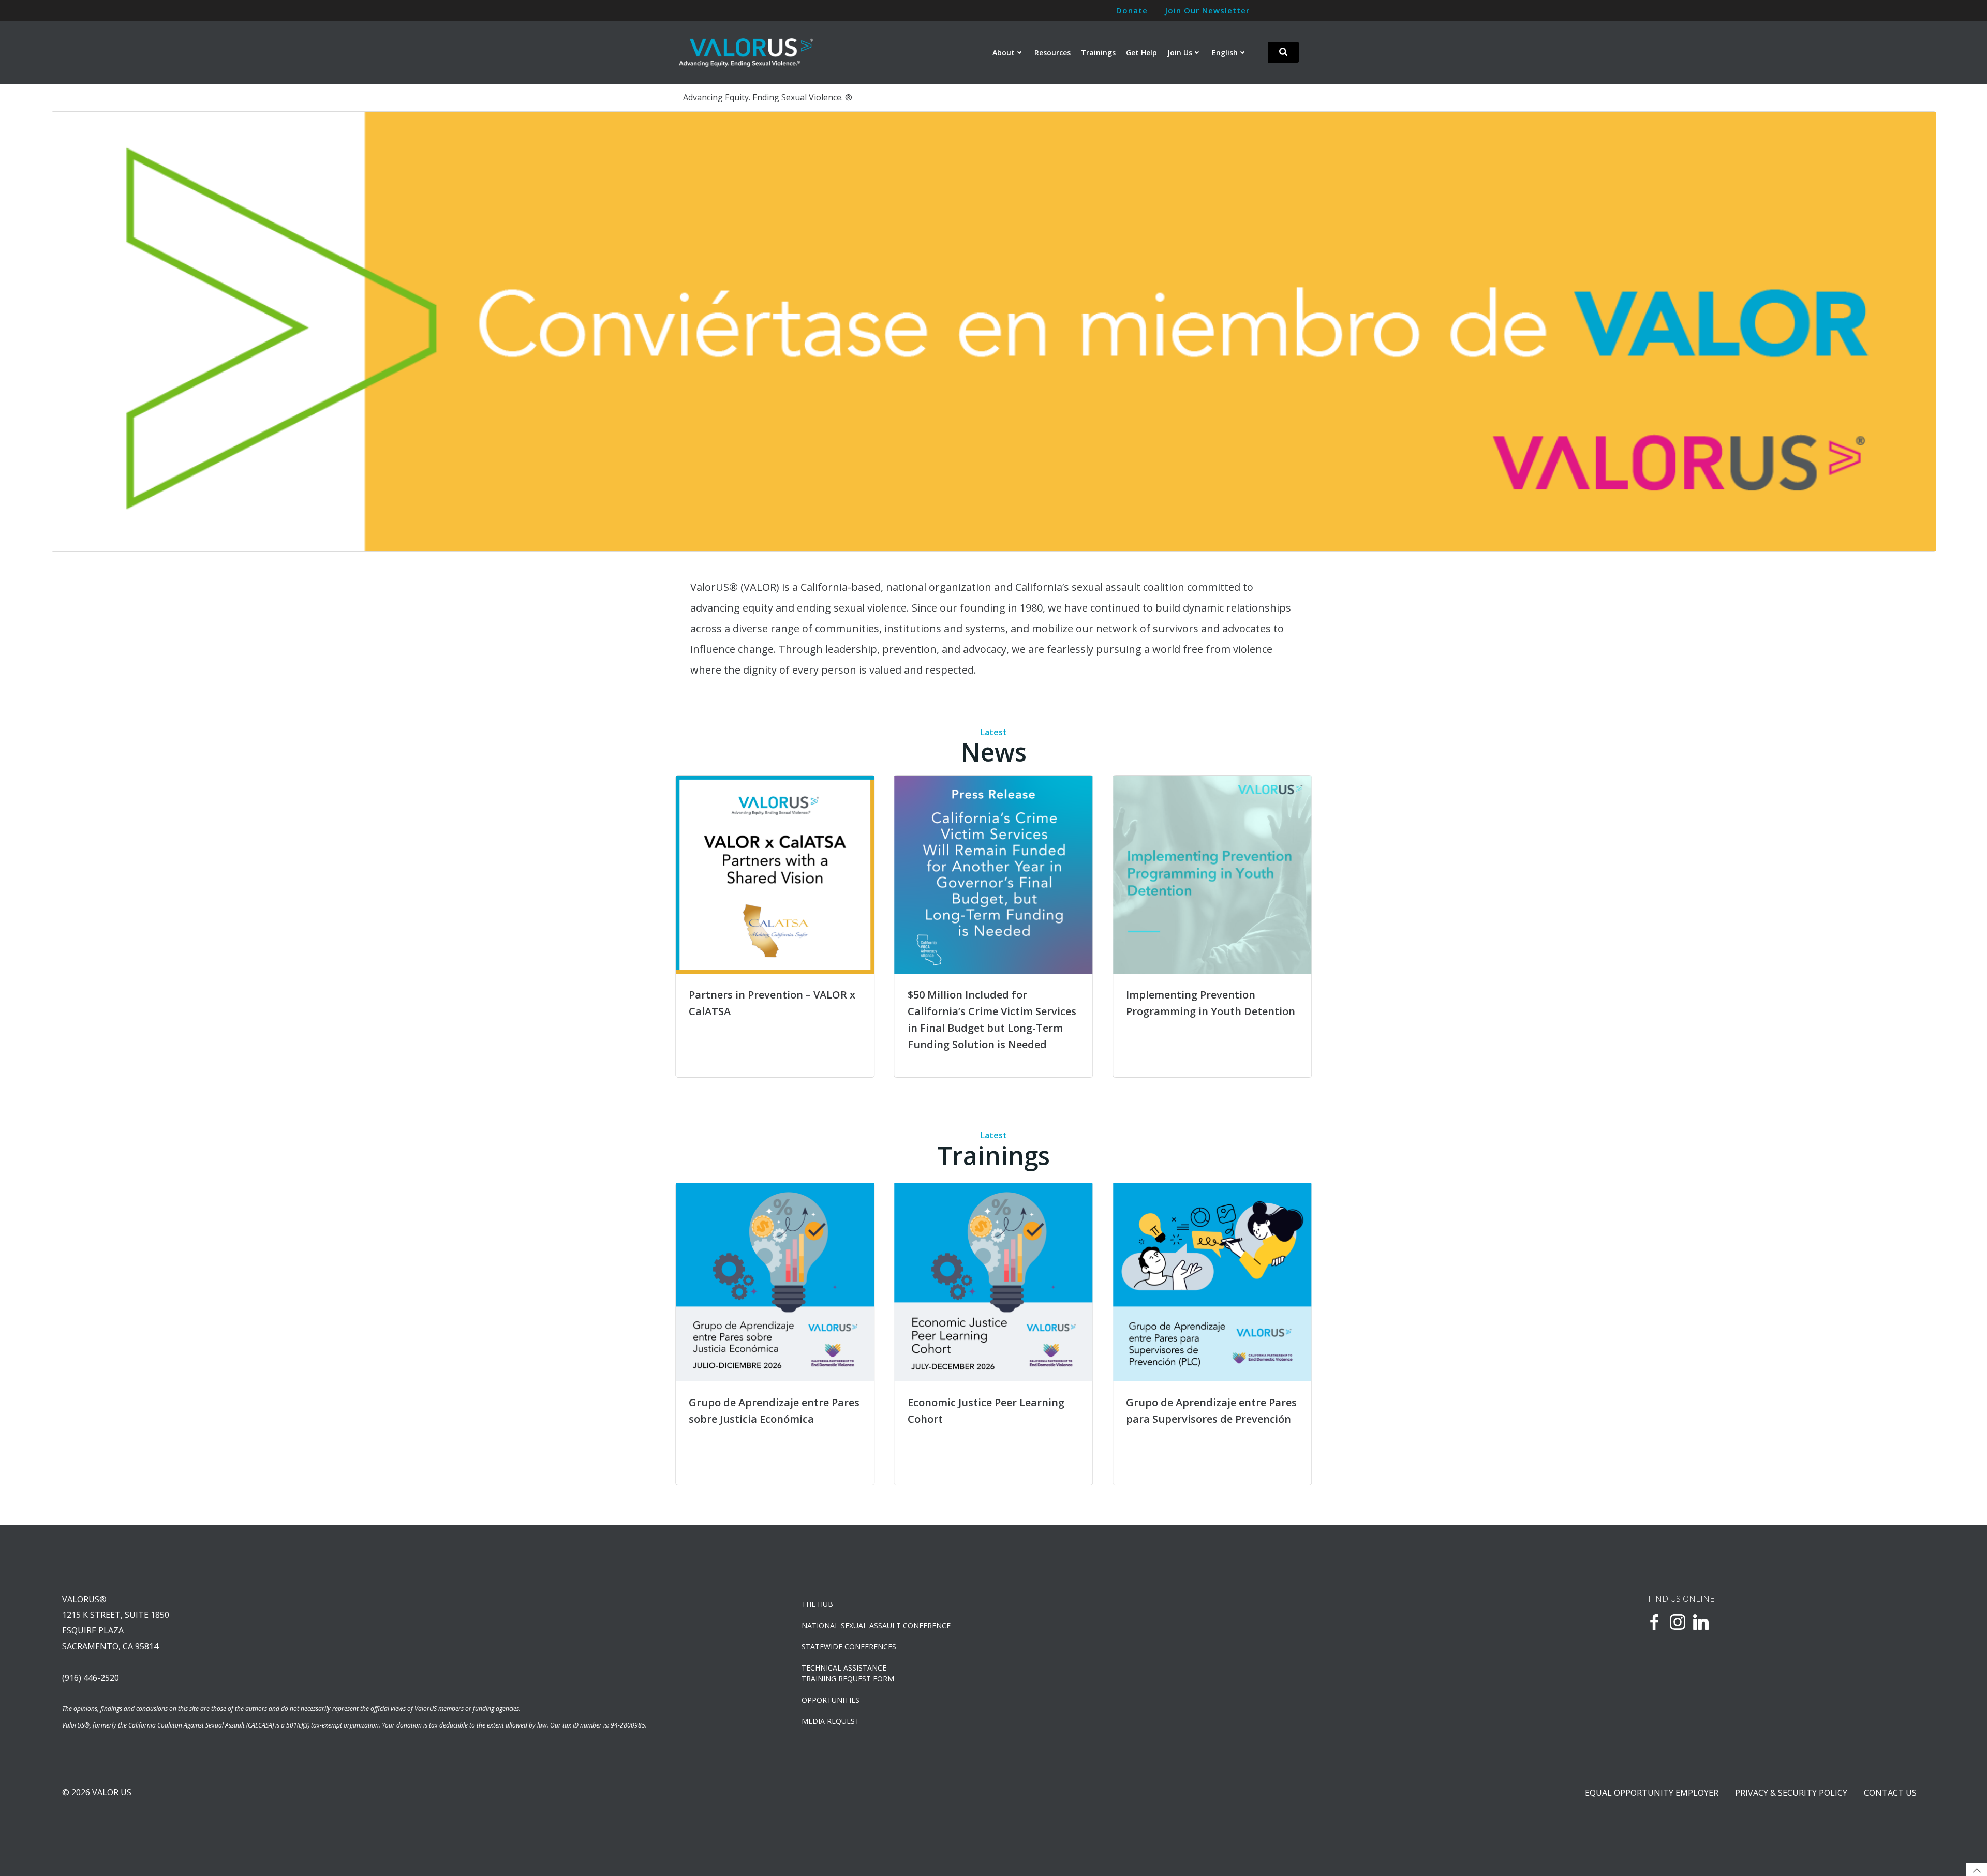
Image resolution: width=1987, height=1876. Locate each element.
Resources (1052, 53)
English (1225, 53)
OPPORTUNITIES (831, 1700)
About (1004, 53)
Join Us (1180, 53)
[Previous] (72, 331)
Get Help (1141, 53)
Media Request (831, 1721)
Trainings (1098, 53)
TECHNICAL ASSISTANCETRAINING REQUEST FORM (848, 1673)
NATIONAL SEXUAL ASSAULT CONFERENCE (876, 1625)
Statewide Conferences (849, 1647)
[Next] (1915, 331)
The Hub (817, 1604)
